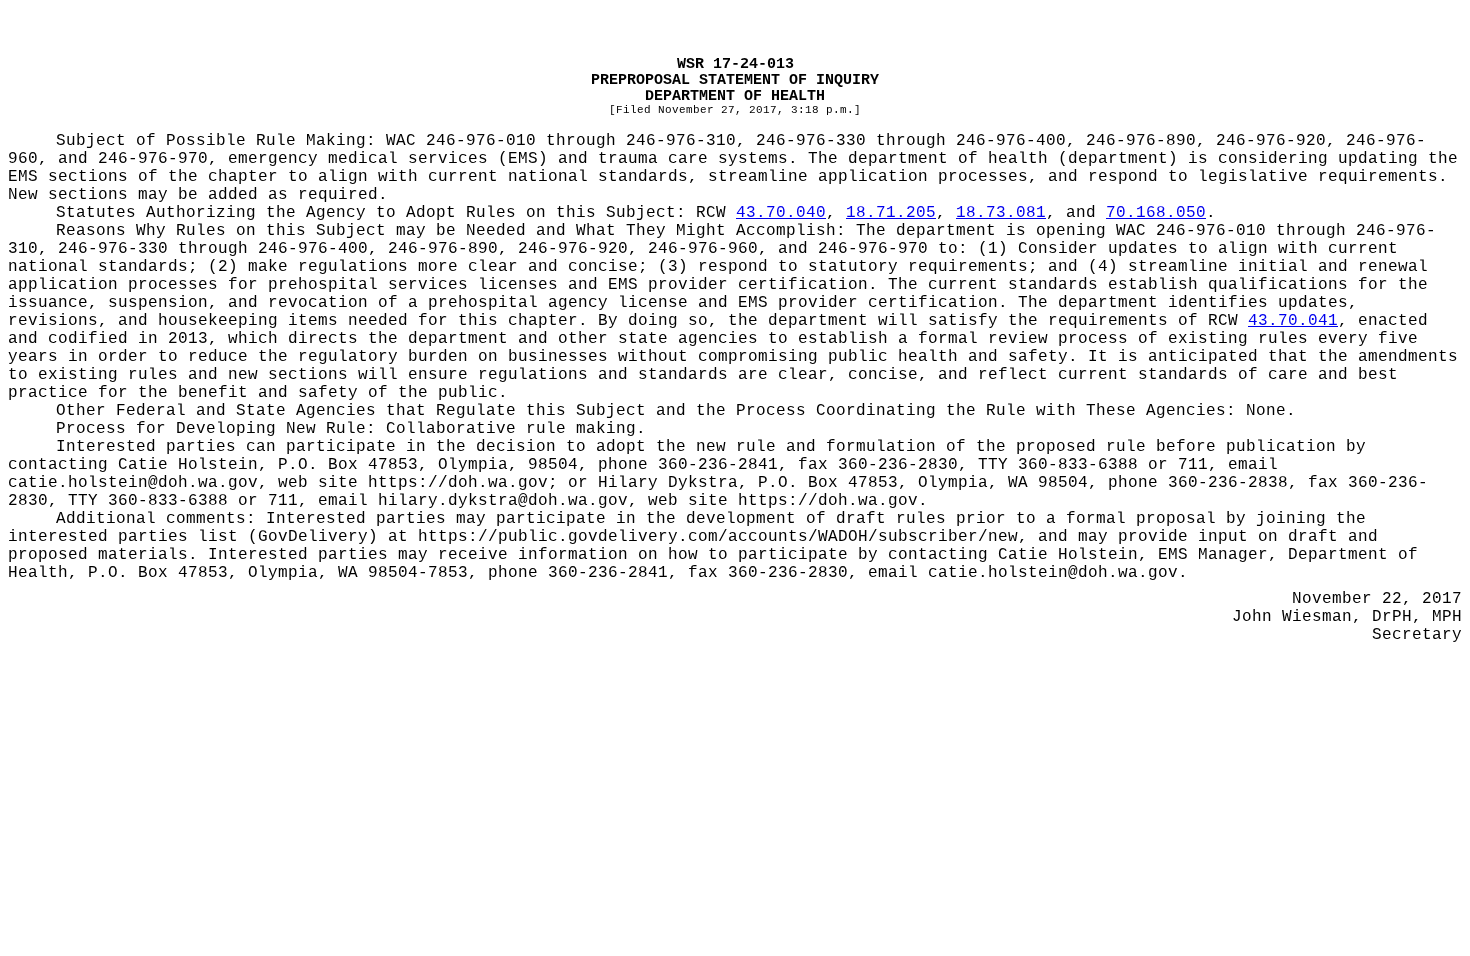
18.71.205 (891, 213)
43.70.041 (1293, 321)
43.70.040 (781, 213)
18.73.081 (1001, 213)
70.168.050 (1156, 213)
